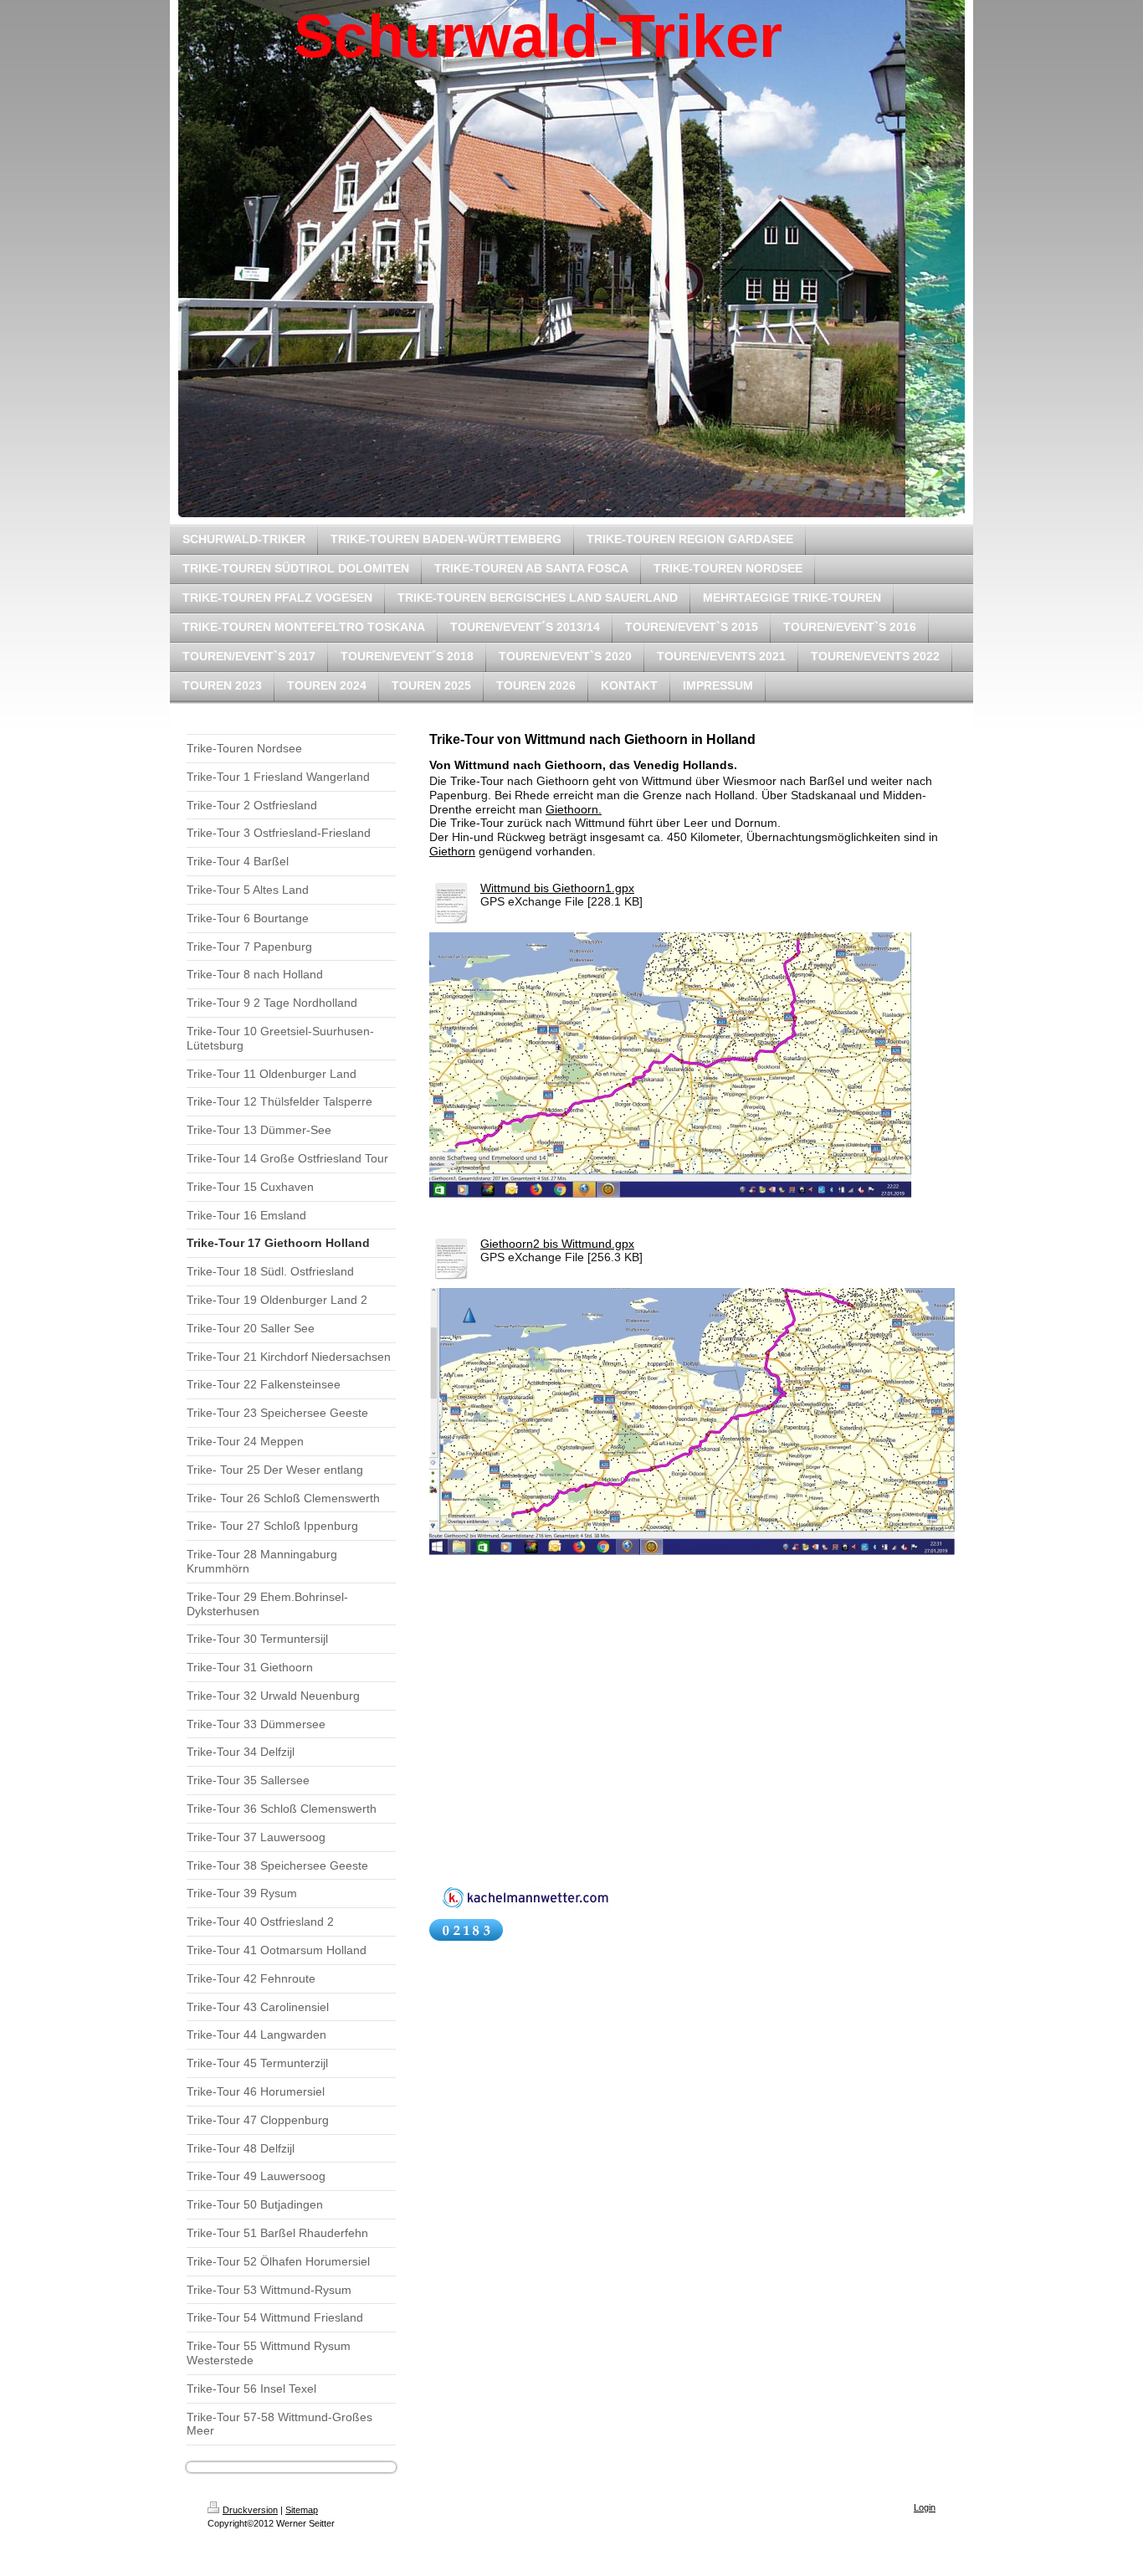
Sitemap (302, 2510)
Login (925, 2507)
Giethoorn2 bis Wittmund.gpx (557, 1244)
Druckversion (250, 2510)
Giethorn (452, 851)
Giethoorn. (574, 809)
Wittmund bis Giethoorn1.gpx (557, 888)
